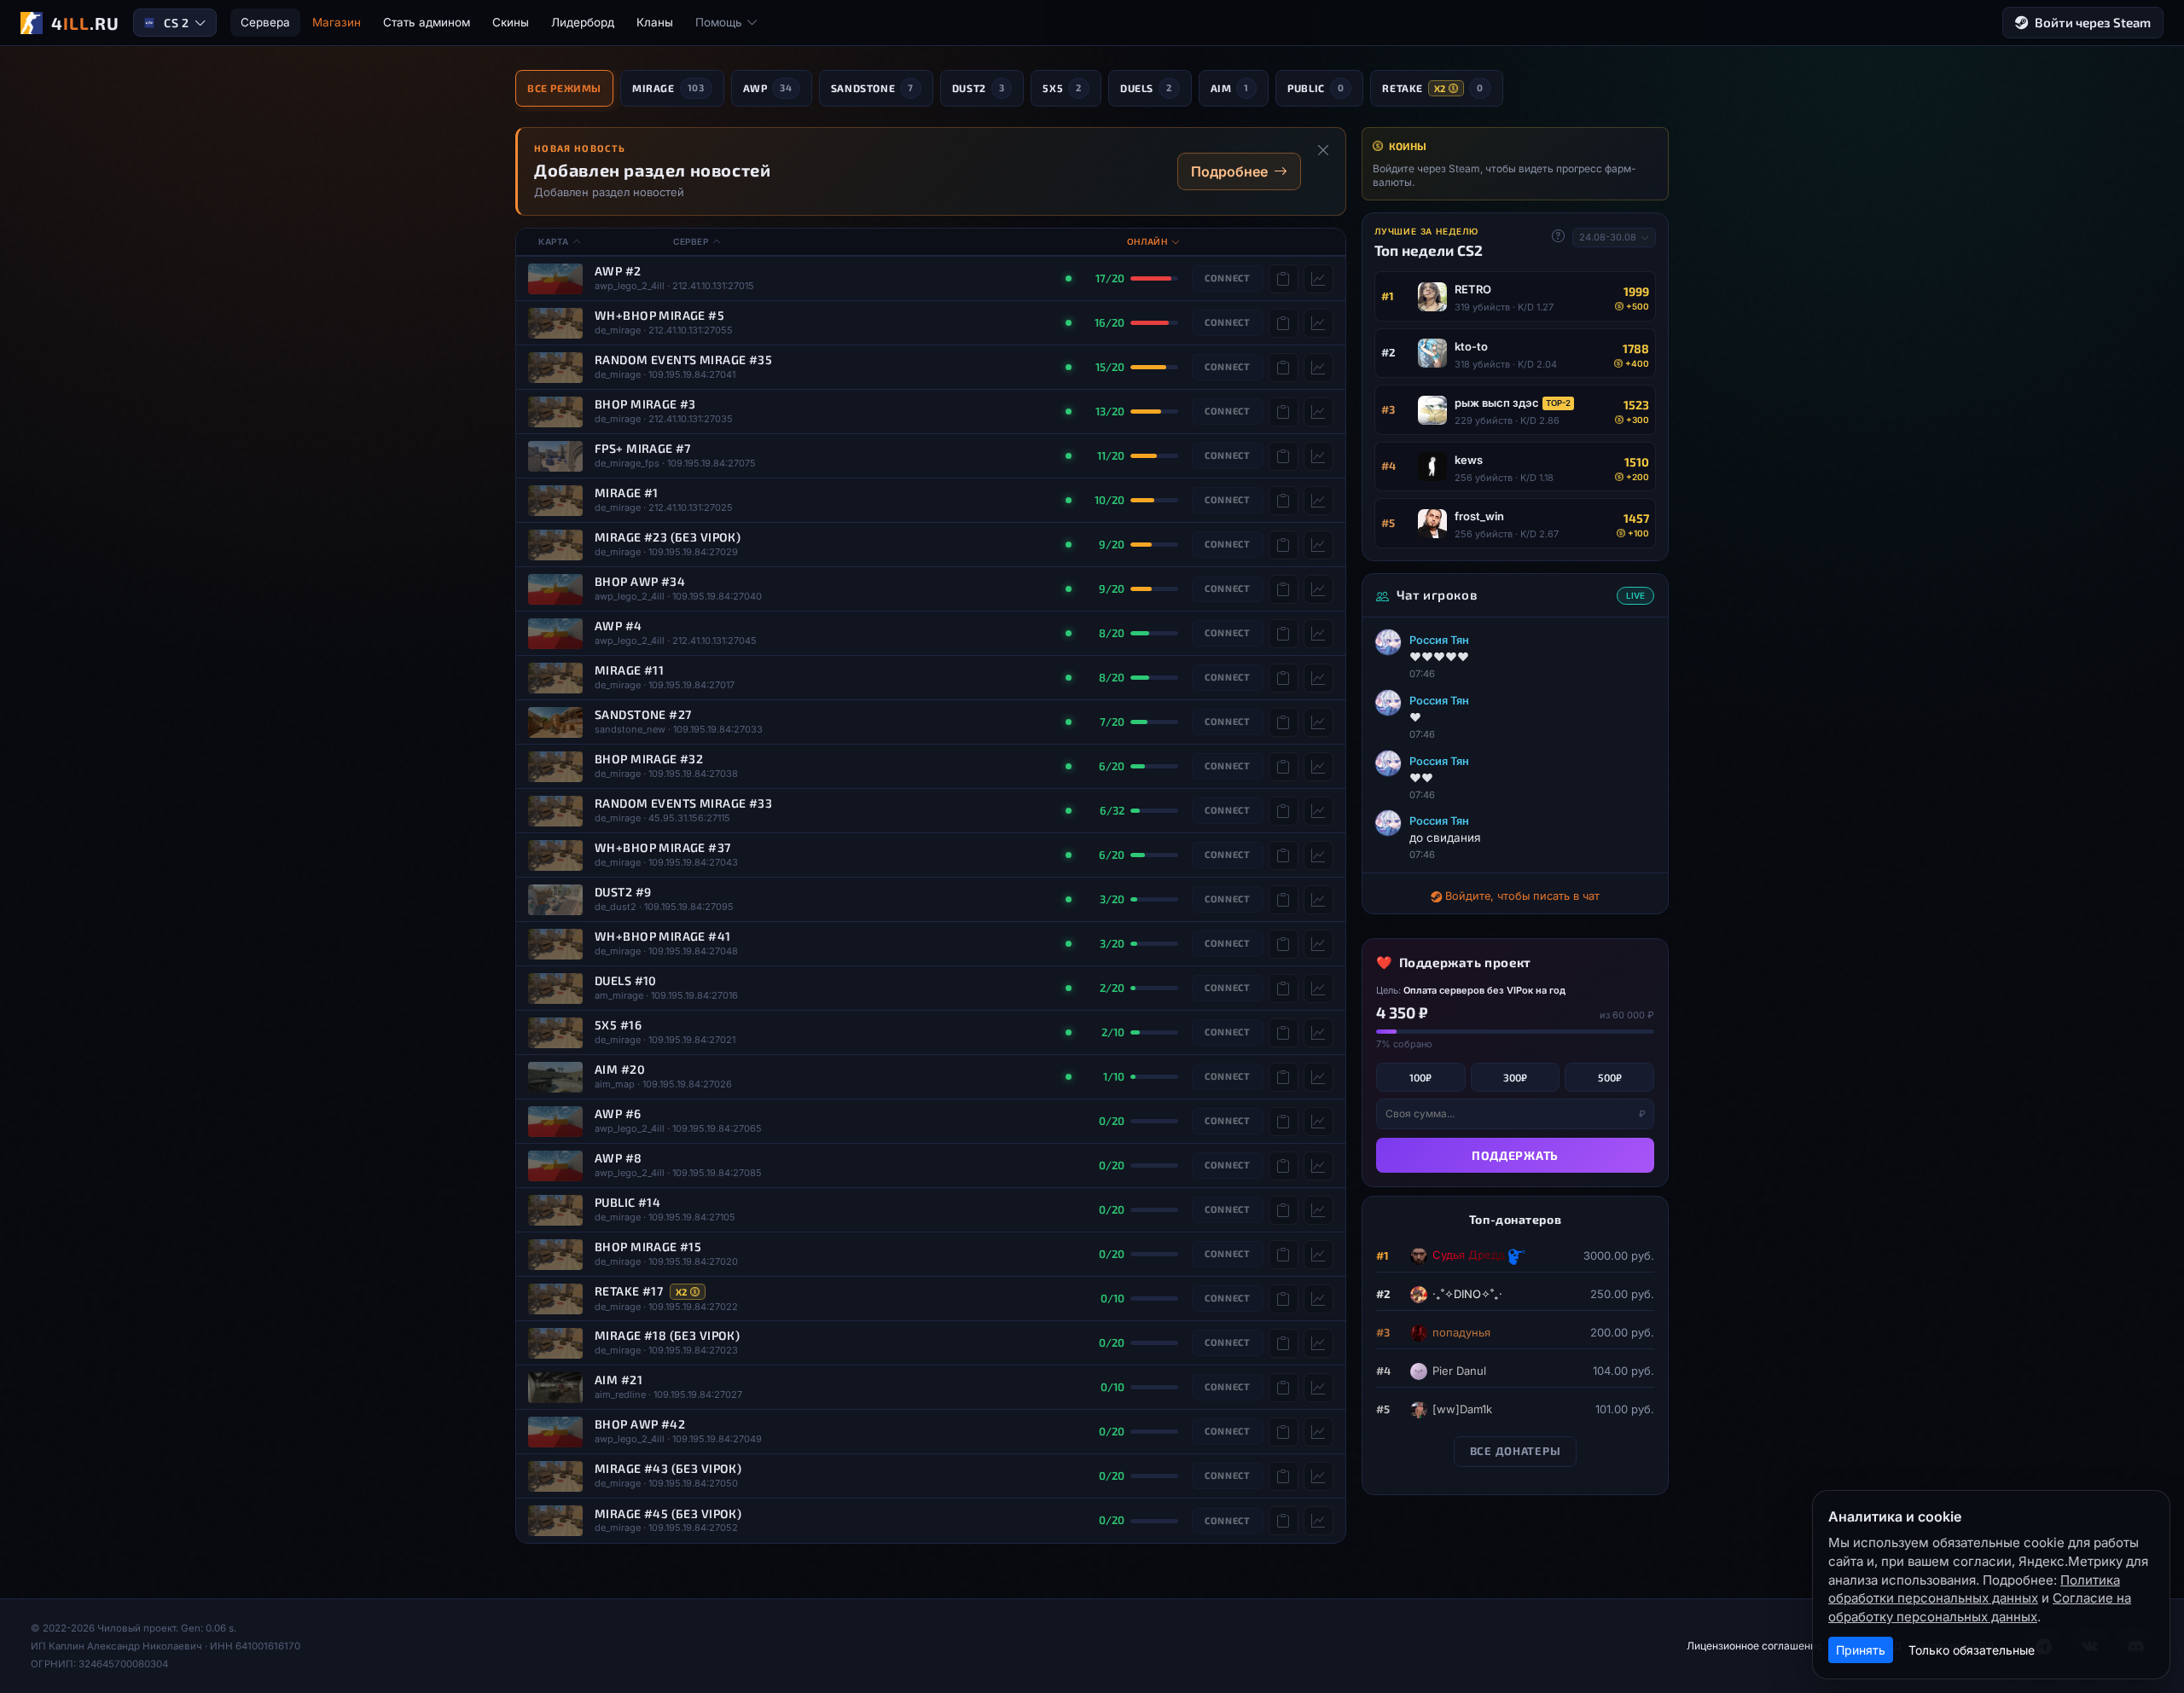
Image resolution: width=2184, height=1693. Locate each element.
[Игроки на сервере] (1319, 279)
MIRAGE (668, 88)
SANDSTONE (872, 88)
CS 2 (176, 23)
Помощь (719, 22)
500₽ (1610, 1077)
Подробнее (1229, 171)
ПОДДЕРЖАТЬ (1515, 1155)
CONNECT (1228, 278)
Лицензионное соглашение (1754, 1646)
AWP (768, 88)
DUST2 (979, 88)
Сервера (265, 22)
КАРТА (554, 241)
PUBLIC (1316, 88)
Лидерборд (583, 22)
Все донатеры (1516, 1451)
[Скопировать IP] (1284, 279)
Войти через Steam (2093, 22)
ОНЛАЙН (1147, 241)
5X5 (1062, 88)
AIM (1230, 88)
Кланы (655, 22)
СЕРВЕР (691, 241)
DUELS (1146, 88)
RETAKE (1432, 88)
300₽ (1515, 1077)
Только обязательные (1972, 1650)
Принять (1861, 1650)
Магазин (337, 22)
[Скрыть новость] (1323, 150)
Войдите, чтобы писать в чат (1522, 896)
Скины (511, 22)
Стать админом (427, 22)
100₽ (1420, 1077)
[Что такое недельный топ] (1558, 236)
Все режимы (564, 88)
